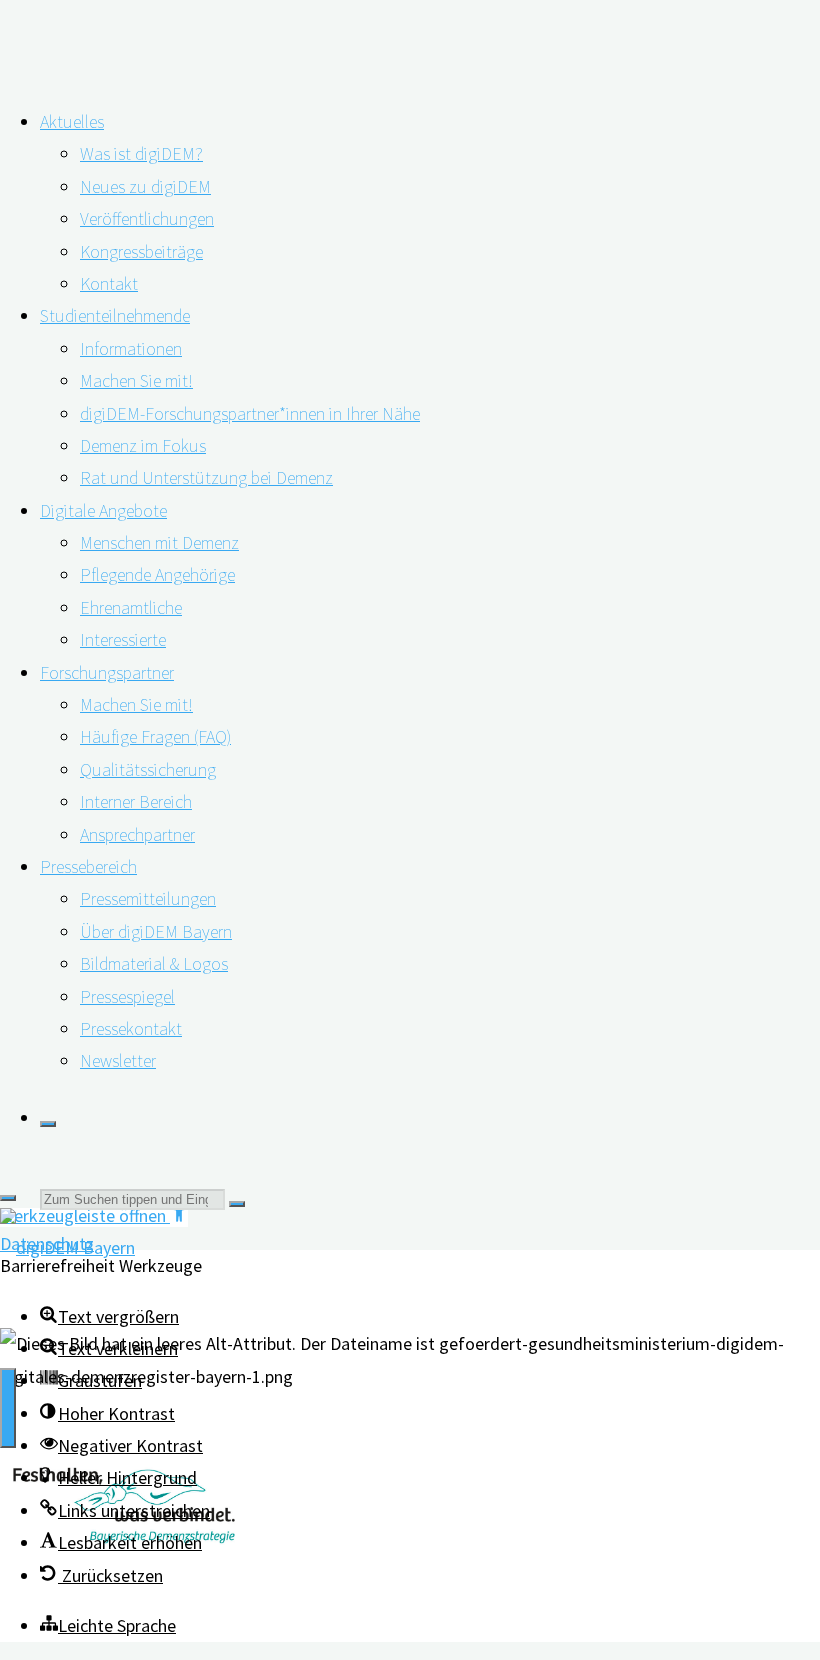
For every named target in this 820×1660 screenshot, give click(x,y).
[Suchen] (48, 1124)
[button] (118, 1477)
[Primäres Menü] (8, 1408)
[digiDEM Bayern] (67, 1247)
